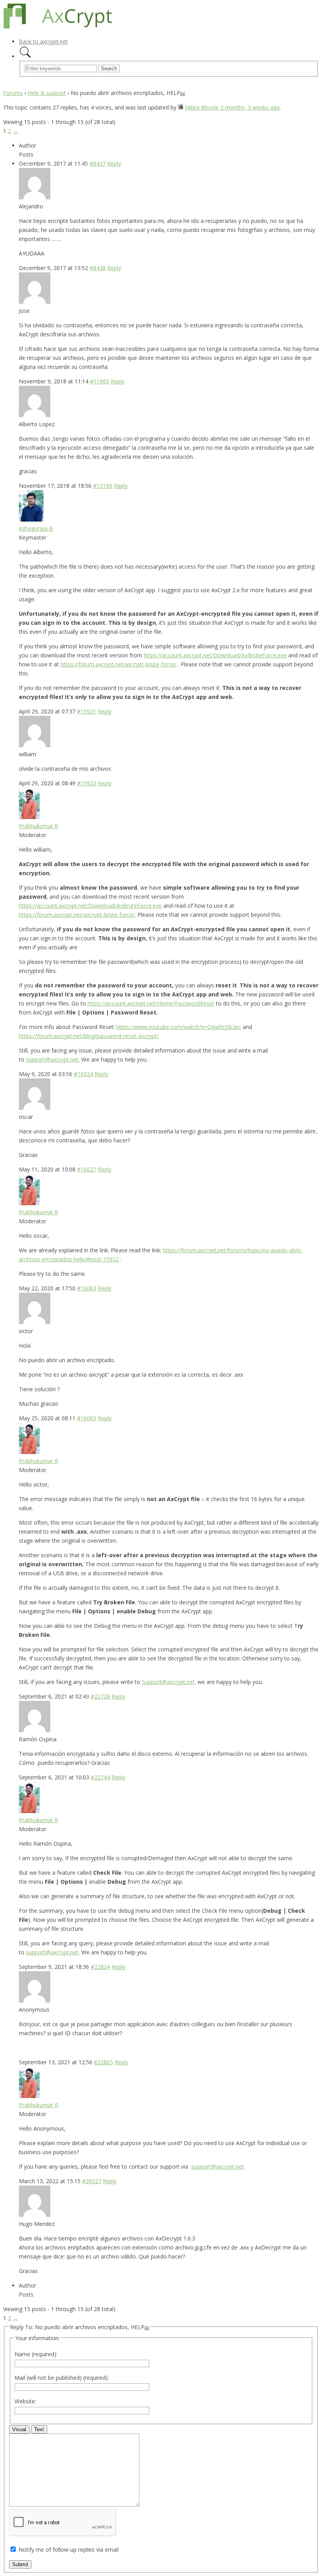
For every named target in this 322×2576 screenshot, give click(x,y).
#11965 (100, 381)
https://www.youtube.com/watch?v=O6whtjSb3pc (179, 1027)
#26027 (92, 2181)
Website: (25, 2401)
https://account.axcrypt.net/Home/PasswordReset (151, 1003)
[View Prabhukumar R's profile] (29, 817)
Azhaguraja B (36, 528)
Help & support (47, 93)
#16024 (83, 1074)
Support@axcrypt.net (168, 1682)
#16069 (87, 1418)
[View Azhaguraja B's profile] (31, 519)
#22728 (100, 1696)
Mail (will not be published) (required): (62, 2378)
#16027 (87, 1169)
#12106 (103, 486)
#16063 (87, 1288)
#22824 (100, 1967)
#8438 (98, 268)
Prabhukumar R (38, 826)
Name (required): (36, 2354)
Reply (114, 163)
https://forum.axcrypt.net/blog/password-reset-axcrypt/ (89, 1036)
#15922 (87, 783)
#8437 (98, 163)
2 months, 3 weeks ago (250, 107)
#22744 (100, 1777)
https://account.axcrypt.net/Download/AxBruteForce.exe (215, 655)
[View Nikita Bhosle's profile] (181, 107)
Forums (13, 93)
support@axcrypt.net (52, 1059)
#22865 (103, 2062)
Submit (20, 2564)
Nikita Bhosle (202, 107)
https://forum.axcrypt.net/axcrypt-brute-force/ (118, 664)
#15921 (87, 711)
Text (39, 2429)
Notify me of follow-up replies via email (69, 2550)
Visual (19, 2429)
